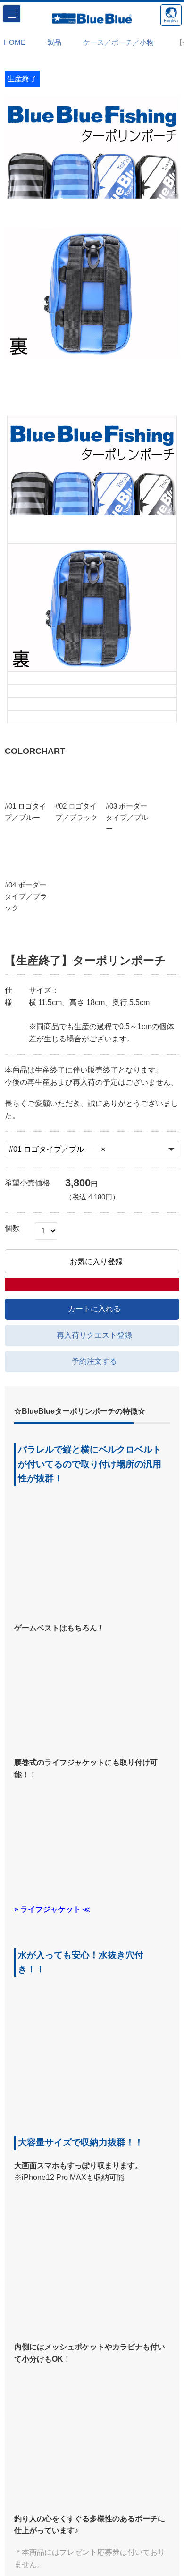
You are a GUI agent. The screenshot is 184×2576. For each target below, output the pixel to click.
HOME (15, 42)
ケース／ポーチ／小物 (112, 42)
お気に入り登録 (97, 804)
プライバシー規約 (92, 2545)
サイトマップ (92, 2517)
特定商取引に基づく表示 (92, 2531)
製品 (51, 42)
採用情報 (92, 2558)
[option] (92, 162)
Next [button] (165, 249)
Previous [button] (19, 249)
